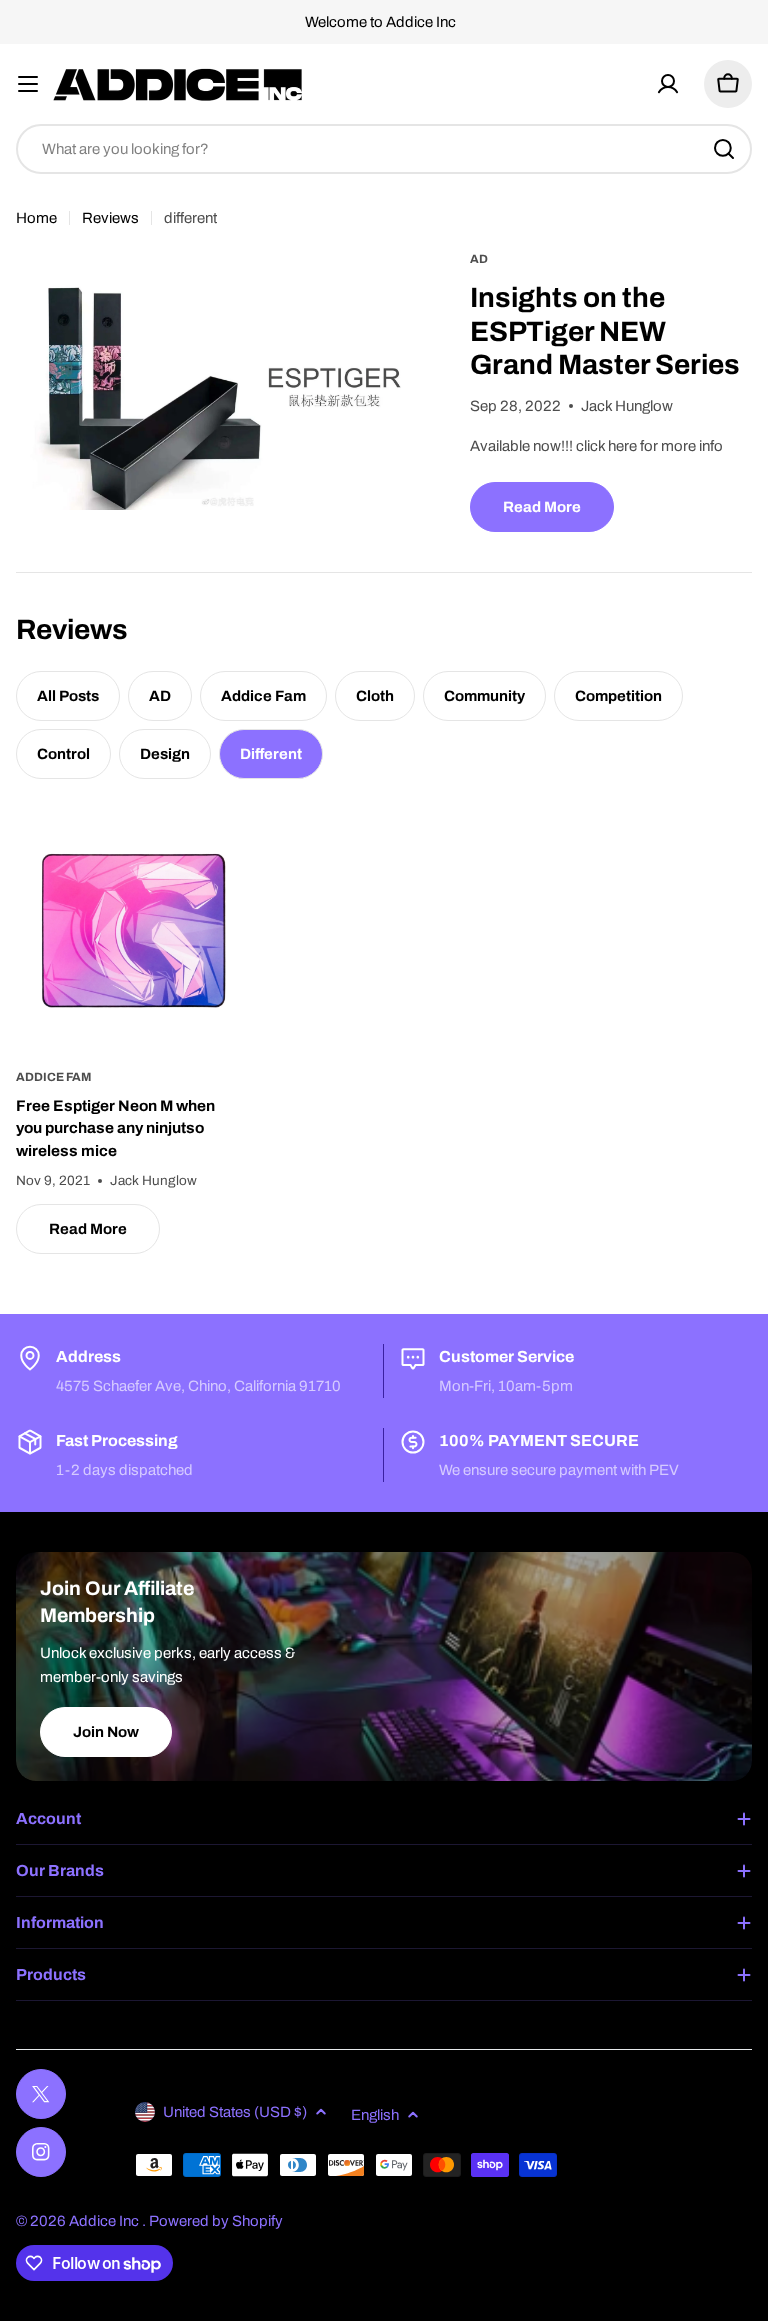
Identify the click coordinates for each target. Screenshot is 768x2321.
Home (36, 218)
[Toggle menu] (28, 84)
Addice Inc (105, 2221)
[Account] (668, 84)
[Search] (724, 149)
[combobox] (384, 149)
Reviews (110, 218)
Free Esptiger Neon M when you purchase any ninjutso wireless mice (115, 1128)
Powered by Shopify (216, 2221)
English (375, 2115)
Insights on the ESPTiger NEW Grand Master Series (605, 331)
